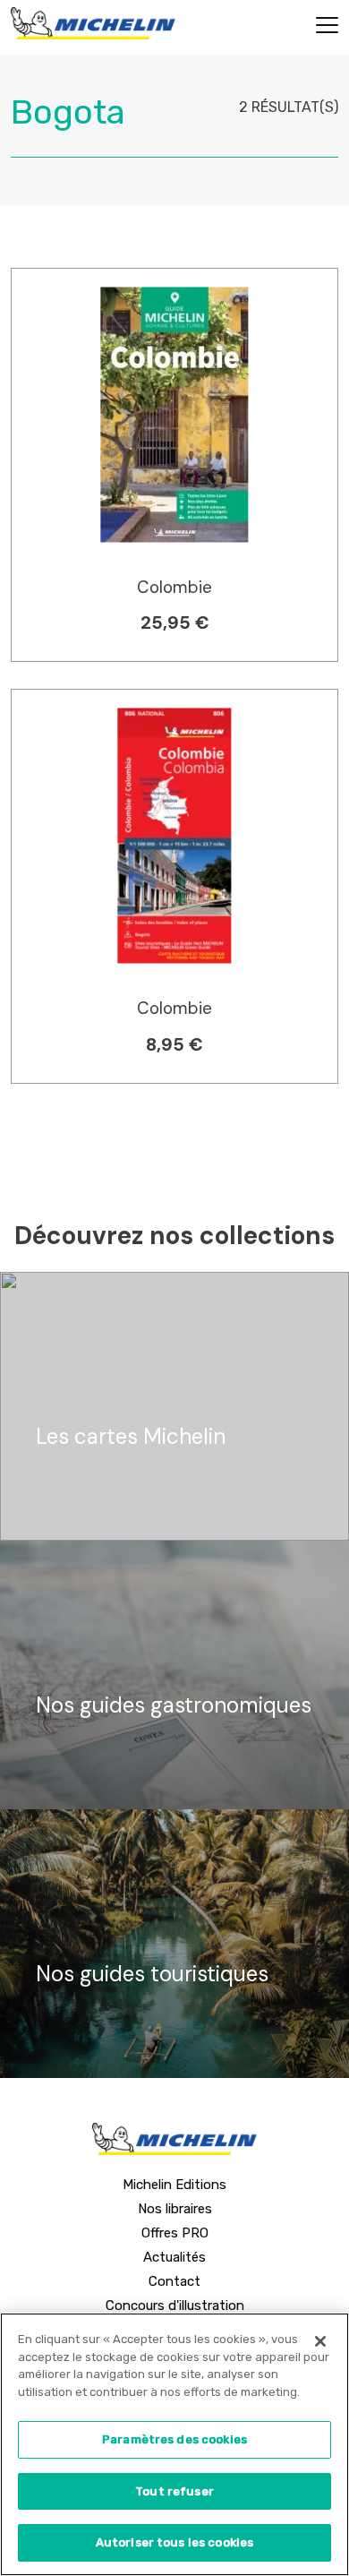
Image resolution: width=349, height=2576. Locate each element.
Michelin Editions (174, 2185)
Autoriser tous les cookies (174, 2542)
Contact (174, 2281)
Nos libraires (175, 2209)
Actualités (174, 2257)
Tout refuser (174, 2491)
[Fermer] (320, 2341)
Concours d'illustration (175, 2306)
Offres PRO (175, 2233)
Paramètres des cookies (174, 2439)
